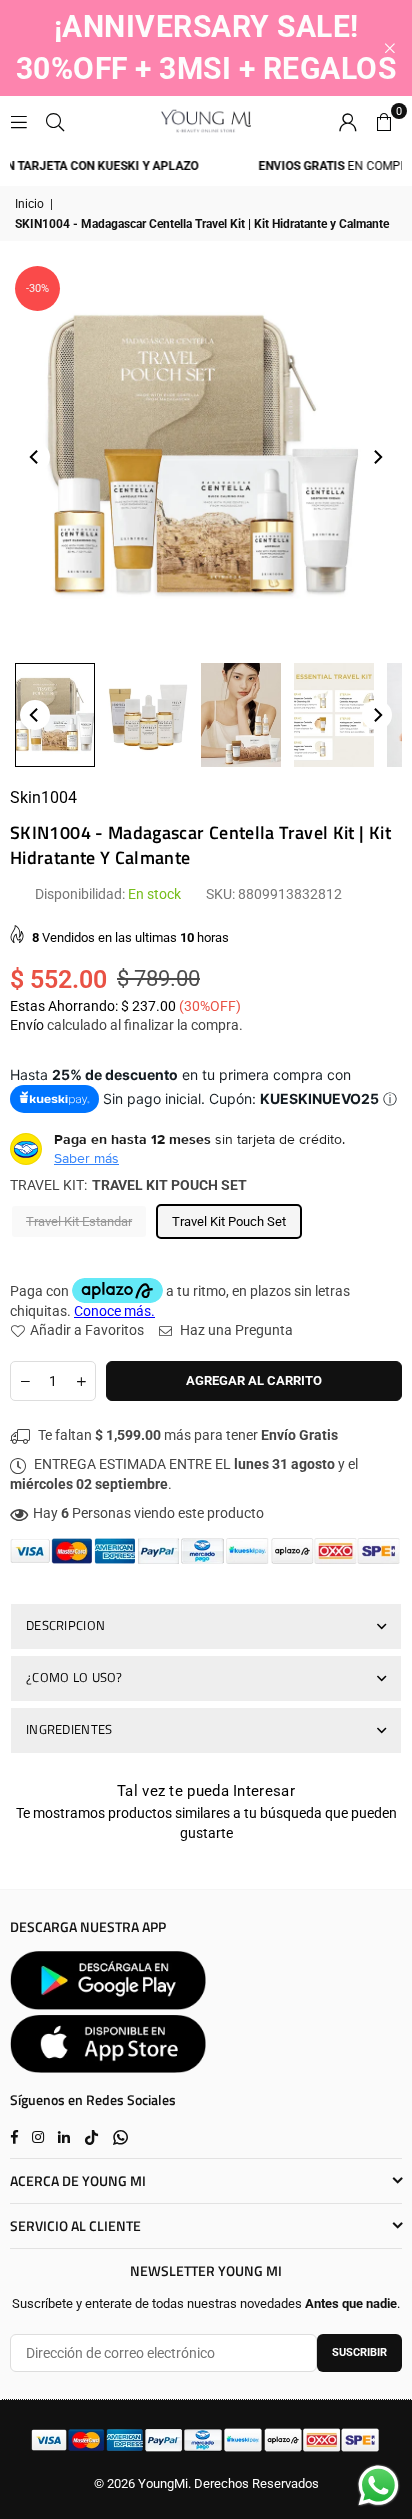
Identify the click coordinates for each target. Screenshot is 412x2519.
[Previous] (35, 457)
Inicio (29, 204)
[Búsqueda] (55, 121)
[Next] (377, 457)
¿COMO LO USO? (74, 1677)
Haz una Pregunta (235, 1330)
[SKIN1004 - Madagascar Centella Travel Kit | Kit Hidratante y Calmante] (55, 714)
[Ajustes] (348, 121)
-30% (37, 288)
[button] (384, 121)
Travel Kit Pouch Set (229, 1221)
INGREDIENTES (69, 1729)
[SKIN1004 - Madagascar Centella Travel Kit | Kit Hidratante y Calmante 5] (334, 715)
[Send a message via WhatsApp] (378, 2485)
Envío (27, 1025)
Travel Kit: (128, 1185)
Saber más (86, 1158)
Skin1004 (43, 797)
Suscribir (359, 2352)
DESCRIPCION (65, 1625)
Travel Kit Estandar (79, 1221)
